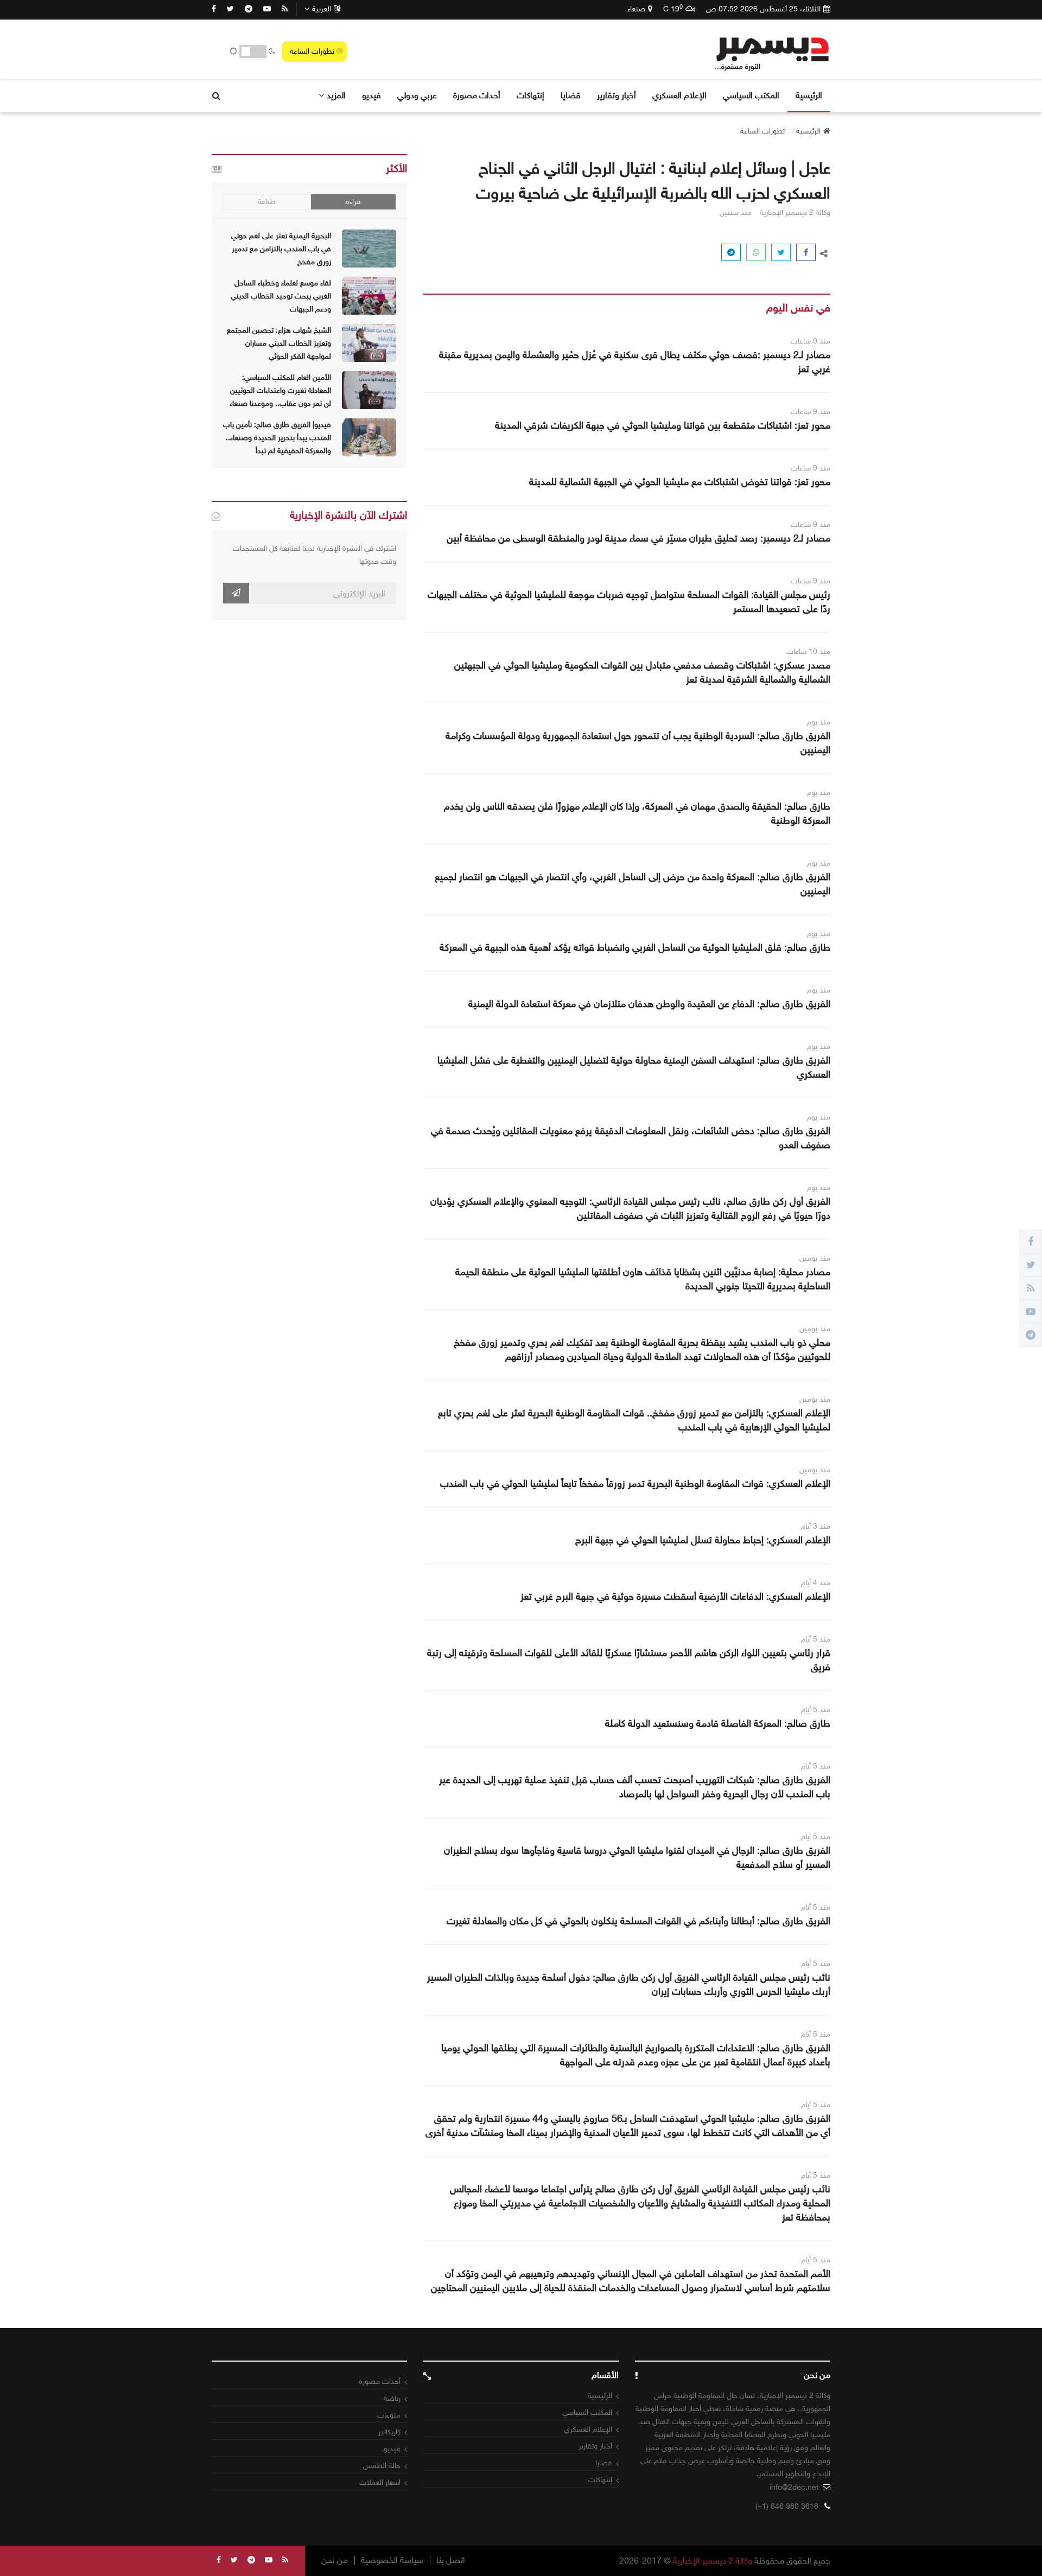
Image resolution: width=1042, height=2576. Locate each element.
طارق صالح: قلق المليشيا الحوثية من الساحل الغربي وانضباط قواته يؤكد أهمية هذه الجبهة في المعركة (635, 947)
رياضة (392, 2398)
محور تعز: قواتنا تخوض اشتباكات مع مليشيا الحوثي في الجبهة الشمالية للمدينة (680, 482)
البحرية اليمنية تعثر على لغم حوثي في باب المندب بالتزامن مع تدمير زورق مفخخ (281, 249)
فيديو (371, 95)
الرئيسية (809, 95)
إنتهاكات (530, 95)
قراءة (353, 202)
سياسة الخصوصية (392, 2560)
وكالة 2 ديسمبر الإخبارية (713, 2561)
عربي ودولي (417, 95)
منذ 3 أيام (816, 1526)
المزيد (336, 95)
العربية (322, 9)
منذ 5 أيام (816, 1639)
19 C (673, 9)
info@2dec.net (794, 2487)
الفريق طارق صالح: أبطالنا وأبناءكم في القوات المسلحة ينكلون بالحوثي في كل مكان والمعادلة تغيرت (638, 1921)
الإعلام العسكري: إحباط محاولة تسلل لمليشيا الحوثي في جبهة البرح (703, 1540)
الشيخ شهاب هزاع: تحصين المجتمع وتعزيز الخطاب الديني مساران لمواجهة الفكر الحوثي (279, 343)
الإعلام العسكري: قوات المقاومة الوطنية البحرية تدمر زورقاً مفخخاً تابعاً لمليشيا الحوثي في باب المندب (635, 1484)
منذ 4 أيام (816, 1583)
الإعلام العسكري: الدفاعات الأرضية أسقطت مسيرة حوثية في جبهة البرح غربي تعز (675, 1597)
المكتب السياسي (751, 95)
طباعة (267, 202)
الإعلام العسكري (679, 95)
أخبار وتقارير (617, 95)
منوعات (389, 2415)
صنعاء (636, 9)
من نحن (335, 2560)
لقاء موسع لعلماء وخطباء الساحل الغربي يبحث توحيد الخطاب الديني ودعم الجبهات (281, 296)
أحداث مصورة (477, 95)
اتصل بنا (451, 2560)
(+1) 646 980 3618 (787, 2506)
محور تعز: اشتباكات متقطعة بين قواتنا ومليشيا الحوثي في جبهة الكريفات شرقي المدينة (663, 425)
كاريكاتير (389, 2432)
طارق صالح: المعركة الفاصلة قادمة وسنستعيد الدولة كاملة (718, 1723)
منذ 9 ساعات (811, 341)
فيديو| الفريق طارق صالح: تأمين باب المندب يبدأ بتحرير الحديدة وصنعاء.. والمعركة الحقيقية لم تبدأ (277, 438)
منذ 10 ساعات (808, 651)
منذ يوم (819, 722)
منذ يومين (815, 1258)
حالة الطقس (382, 2466)
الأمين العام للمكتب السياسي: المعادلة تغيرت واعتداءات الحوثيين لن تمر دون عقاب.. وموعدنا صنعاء (280, 390)
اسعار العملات (380, 2482)
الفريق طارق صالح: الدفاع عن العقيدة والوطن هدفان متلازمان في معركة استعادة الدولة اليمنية (649, 1004)
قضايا (571, 95)
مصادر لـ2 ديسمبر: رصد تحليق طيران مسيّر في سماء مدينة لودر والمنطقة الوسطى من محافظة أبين (638, 538)
